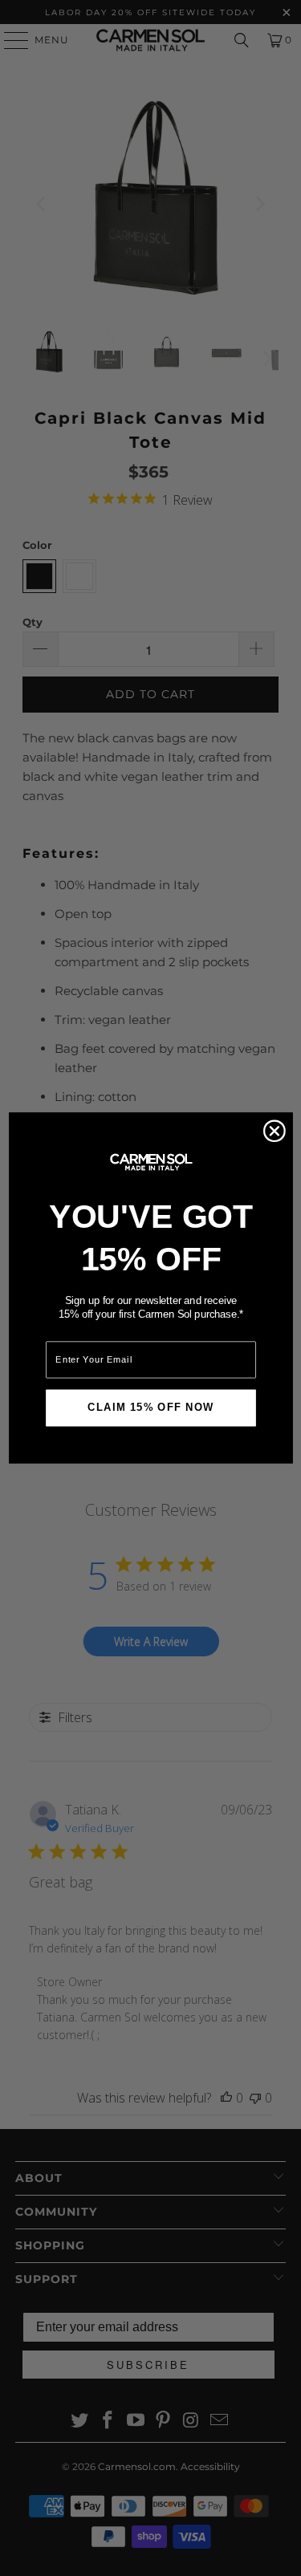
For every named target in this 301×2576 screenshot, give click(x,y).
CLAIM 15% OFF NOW (150, 1408)
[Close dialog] (274, 1131)
